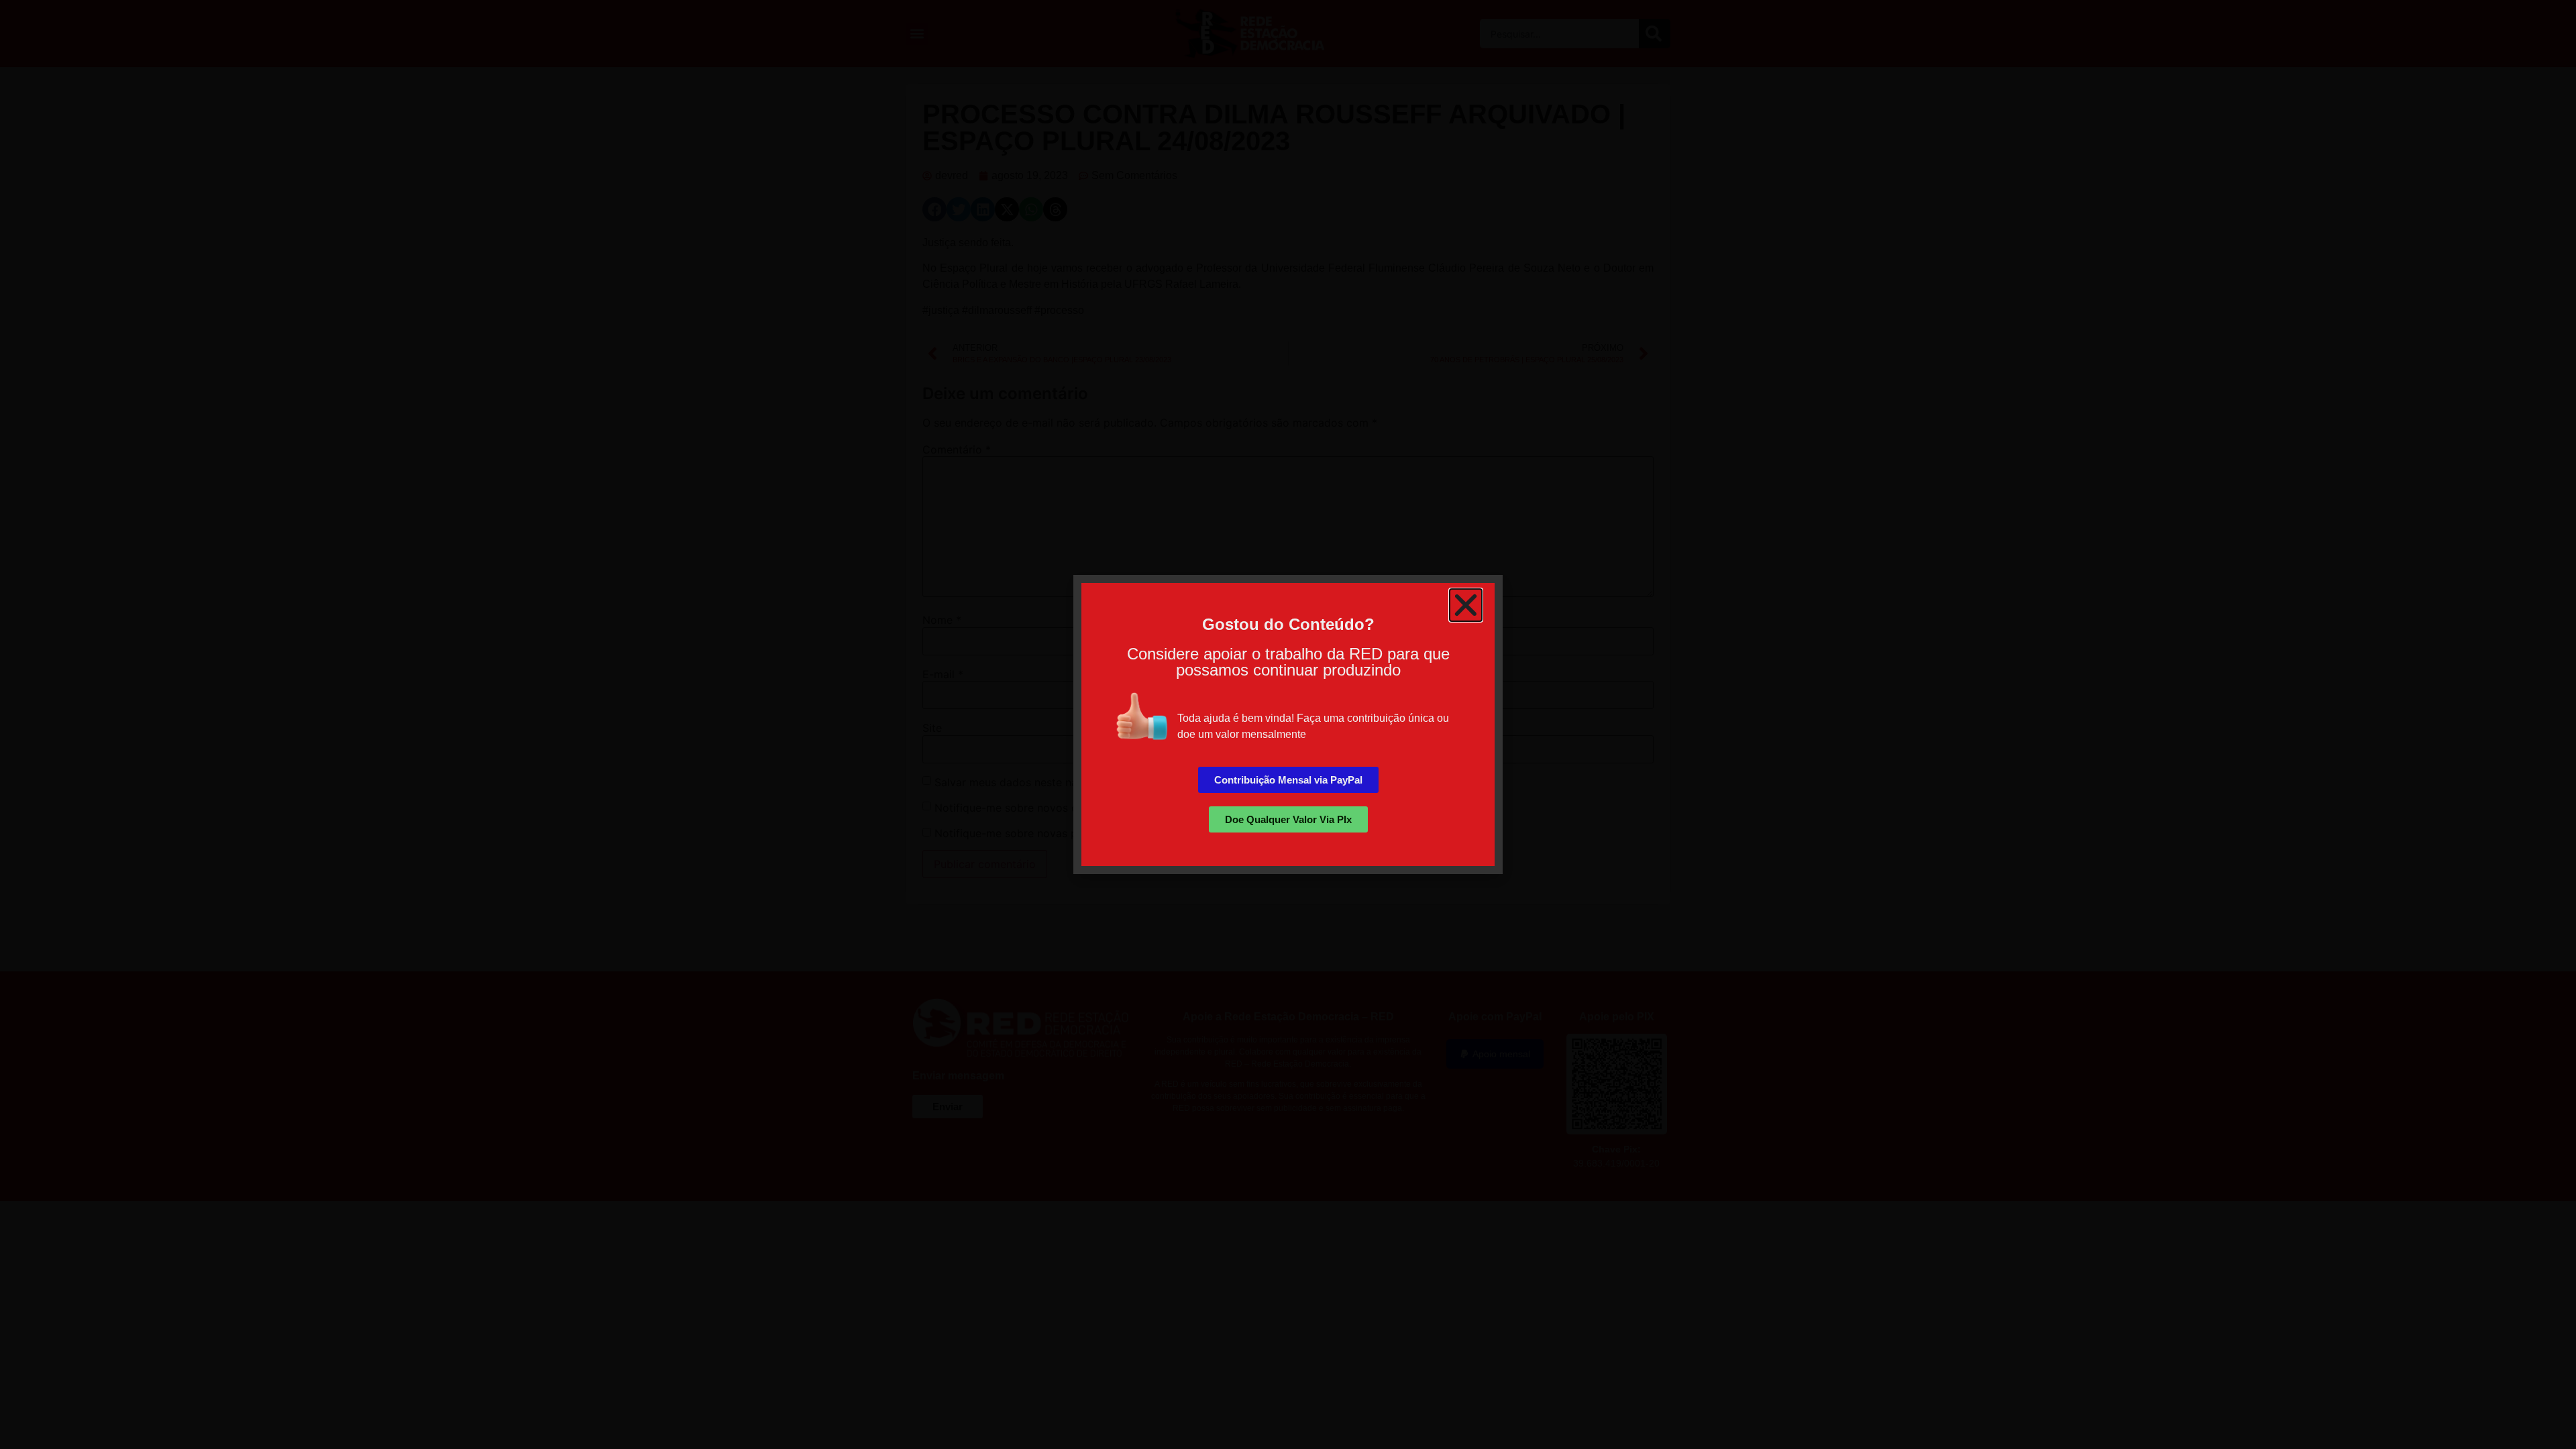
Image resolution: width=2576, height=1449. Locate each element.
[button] (1466, 605)
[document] (1288, 724)
